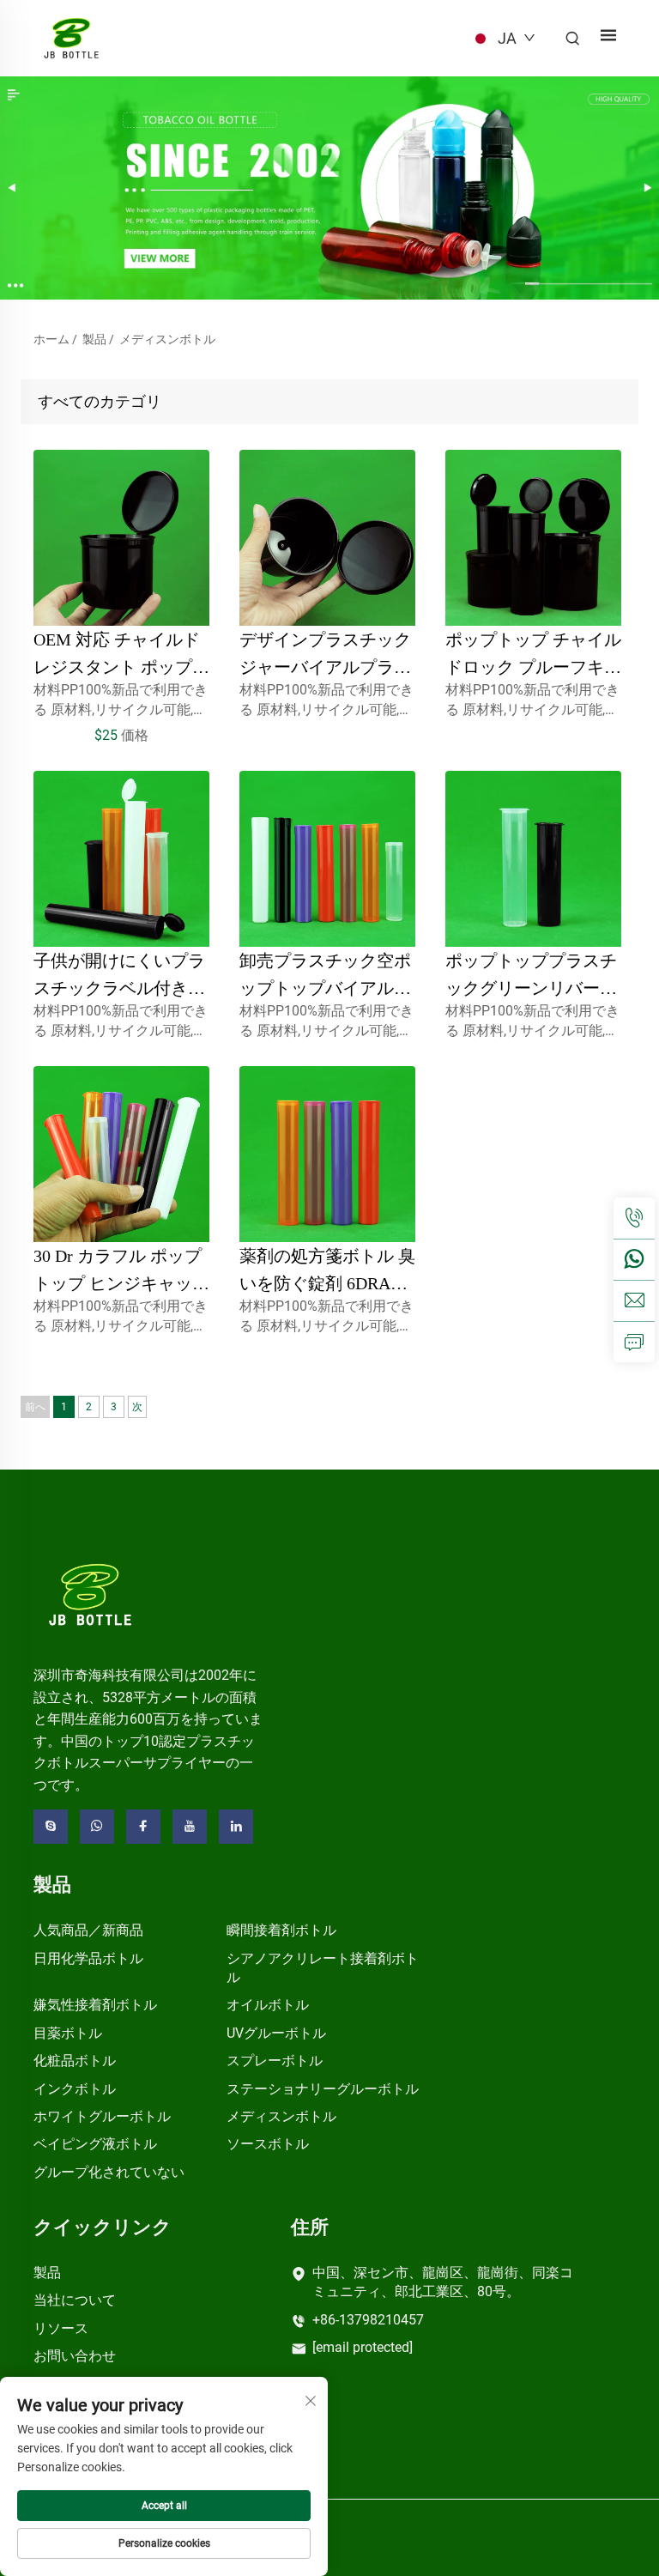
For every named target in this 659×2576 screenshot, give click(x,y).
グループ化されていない (109, 2172)
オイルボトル (268, 2005)
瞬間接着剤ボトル (281, 1930)
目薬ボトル (68, 2033)
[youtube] (190, 1827)
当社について (75, 2300)
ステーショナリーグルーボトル (323, 2089)
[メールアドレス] (634, 1300)
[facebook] (143, 1827)
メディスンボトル (167, 339)
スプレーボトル (275, 2061)
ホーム (51, 339)
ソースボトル (268, 2144)
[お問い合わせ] (634, 1342)
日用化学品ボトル (88, 1958)
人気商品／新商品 (88, 1930)
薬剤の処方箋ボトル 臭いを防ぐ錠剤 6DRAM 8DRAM (327, 1283)
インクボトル (75, 2089)
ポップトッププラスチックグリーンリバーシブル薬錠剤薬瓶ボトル (531, 988)
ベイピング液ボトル (95, 2144)
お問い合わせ (75, 2356)
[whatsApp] (634, 1259)
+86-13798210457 (368, 2320)
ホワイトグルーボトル (102, 2116)
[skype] (51, 1827)
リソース (61, 2328)
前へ (35, 1407)
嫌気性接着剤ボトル (95, 2005)
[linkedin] (236, 1827)
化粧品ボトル (75, 2061)
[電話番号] (634, 1218)
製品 (94, 339)
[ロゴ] (91, 1594)
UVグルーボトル (276, 2033)
